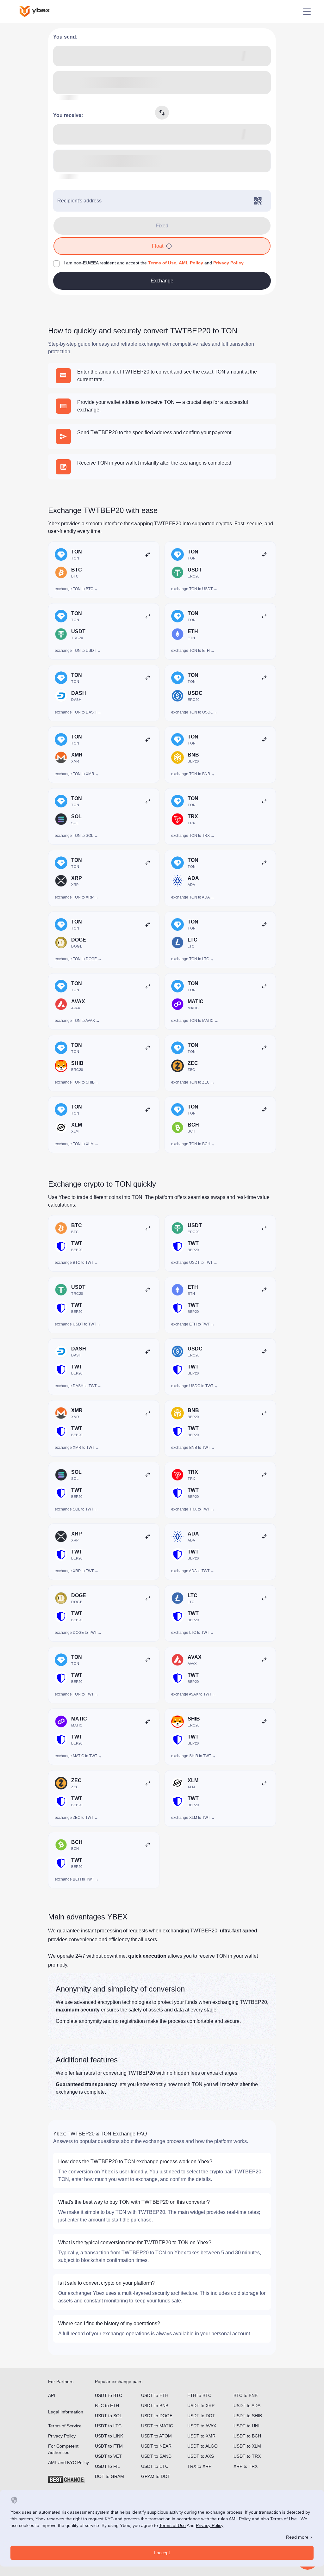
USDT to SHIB (248, 2416)
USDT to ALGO (202, 2446)
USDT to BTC (109, 2395)
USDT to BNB (155, 2406)
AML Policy (191, 263)
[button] (169, 246)
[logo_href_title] (40, 11)
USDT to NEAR (156, 2446)
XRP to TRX (246, 2466)
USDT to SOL (109, 2416)
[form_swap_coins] (162, 113)
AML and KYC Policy (69, 2462)
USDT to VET (108, 2456)
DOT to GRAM (109, 2476)
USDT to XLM (247, 2446)
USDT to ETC (155, 2466)
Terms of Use (162, 263)
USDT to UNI (246, 2426)
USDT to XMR (201, 2436)
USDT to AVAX (202, 2426)
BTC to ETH (107, 2406)
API (52, 2395)
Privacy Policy (228, 263)
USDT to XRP (201, 2406)
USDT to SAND (156, 2456)
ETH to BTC (199, 2395)
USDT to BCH (247, 2436)
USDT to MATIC (157, 2426)
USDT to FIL (107, 2466)
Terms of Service (65, 2426)
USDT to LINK (109, 2436)
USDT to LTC (108, 2426)
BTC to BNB (246, 2395)
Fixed (162, 226)
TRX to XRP (199, 2466)
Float (158, 246)
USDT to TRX (247, 2456)
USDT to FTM (109, 2446)
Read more (297, 2537)
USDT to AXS (201, 2456)
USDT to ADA (247, 2406)
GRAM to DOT (156, 2476)
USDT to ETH (155, 2395)
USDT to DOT (201, 2416)
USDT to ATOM (156, 2436)
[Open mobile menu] (307, 11)
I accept (162, 2553)
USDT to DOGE (157, 2416)
